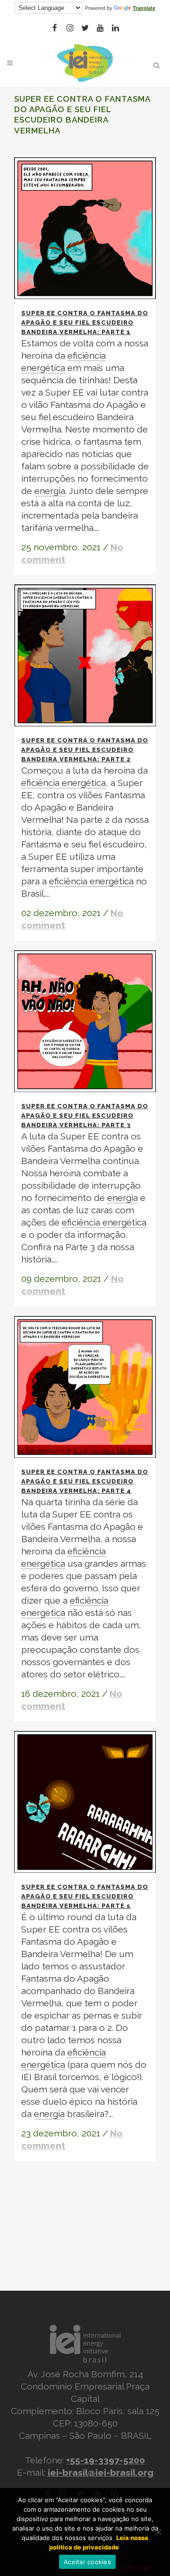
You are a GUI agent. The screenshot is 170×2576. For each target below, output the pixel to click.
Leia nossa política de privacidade (99, 2542)
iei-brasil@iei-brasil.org (101, 2472)
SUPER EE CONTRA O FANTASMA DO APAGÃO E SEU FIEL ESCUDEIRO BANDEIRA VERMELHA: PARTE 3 (85, 1116)
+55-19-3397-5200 (106, 2460)
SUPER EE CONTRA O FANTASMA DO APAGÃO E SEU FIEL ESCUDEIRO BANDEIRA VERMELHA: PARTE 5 (85, 1896)
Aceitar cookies (87, 2562)
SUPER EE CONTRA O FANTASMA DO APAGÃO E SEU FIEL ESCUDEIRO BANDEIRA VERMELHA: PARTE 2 (85, 750)
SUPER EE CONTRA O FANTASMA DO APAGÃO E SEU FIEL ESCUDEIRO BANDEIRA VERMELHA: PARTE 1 (85, 322)
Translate (144, 8)
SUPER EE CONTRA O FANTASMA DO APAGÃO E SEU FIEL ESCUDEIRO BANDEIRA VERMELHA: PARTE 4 (85, 1481)
